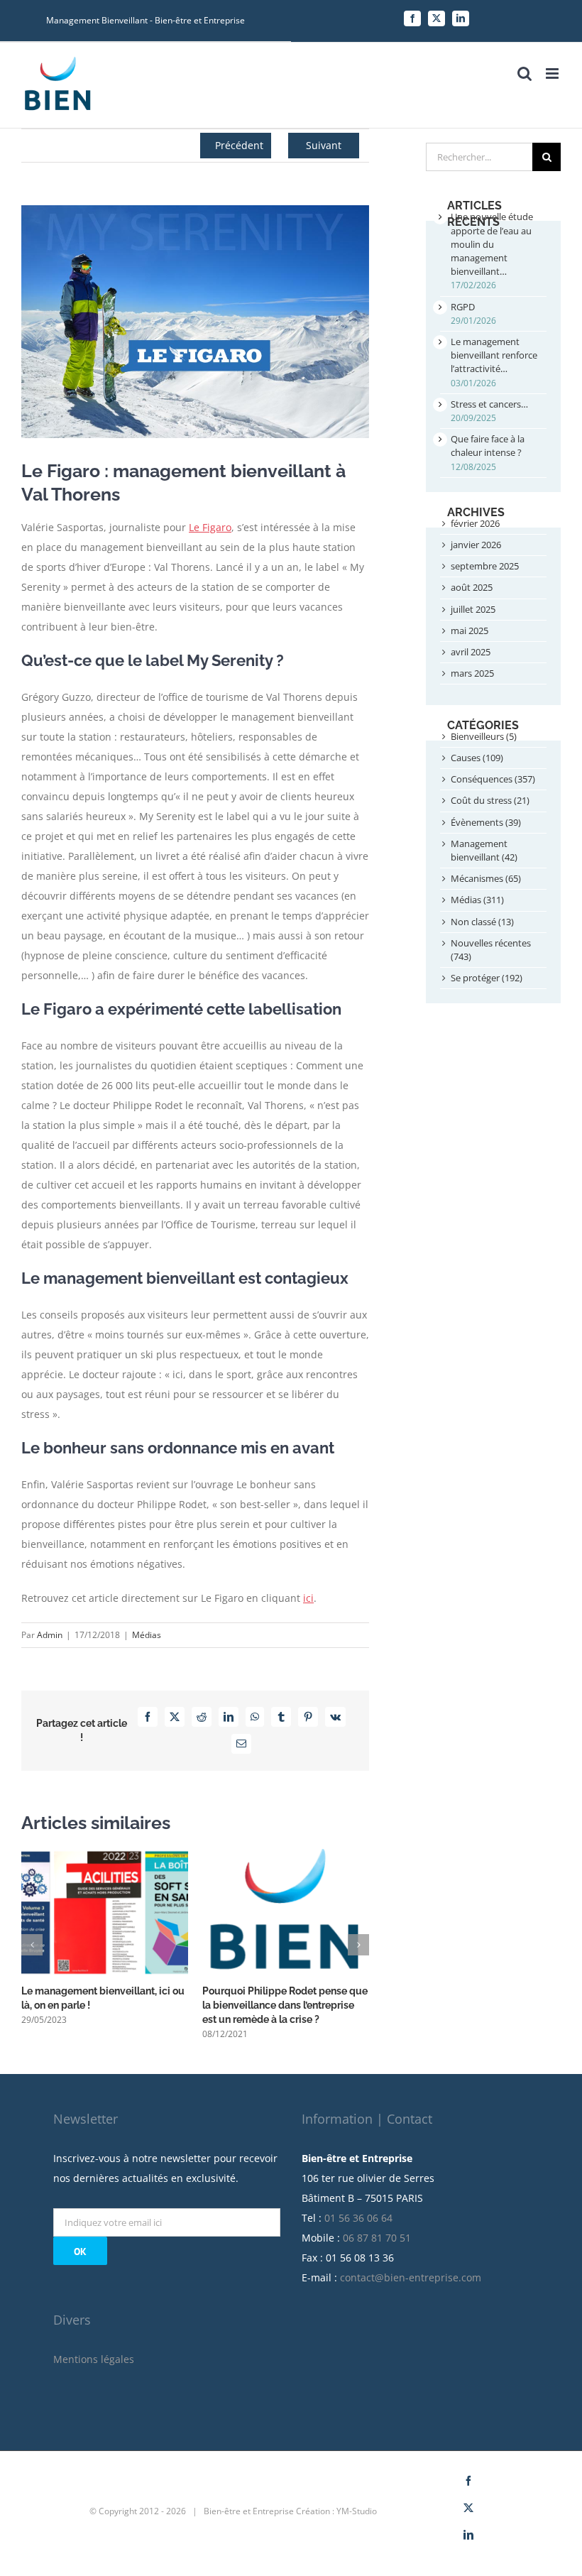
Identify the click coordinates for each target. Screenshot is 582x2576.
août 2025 (472, 587)
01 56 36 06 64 (358, 2218)
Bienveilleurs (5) (484, 736)
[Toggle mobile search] (525, 73)
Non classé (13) (482, 922)
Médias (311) (477, 900)
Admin (50, 1635)
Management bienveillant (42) (484, 850)
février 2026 (475, 523)
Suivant (324, 145)
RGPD (463, 307)
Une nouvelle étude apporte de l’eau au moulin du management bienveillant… (492, 244)
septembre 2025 (485, 566)
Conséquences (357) (493, 779)
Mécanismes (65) (486, 878)
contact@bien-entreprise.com (411, 2277)
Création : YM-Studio (336, 2511)
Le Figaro (210, 527)
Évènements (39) (486, 822)
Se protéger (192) (487, 978)
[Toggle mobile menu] (553, 73)
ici (308, 1598)
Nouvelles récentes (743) (491, 950)
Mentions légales (94, 2359)
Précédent (239, 145)
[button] (32, 1945)
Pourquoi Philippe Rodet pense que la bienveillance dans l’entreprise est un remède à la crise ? (285, 2005)
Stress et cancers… (489, 404)
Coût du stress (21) (490, 800)
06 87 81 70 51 (377, 2238)
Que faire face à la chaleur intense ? (488, 446)
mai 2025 (470, 631)
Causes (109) (477, 758)
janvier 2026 (476, 545)
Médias (147, 1635)
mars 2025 (472, 673)
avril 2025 (471, 652)
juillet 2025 (473, 609)
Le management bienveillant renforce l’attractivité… (494, 355)
